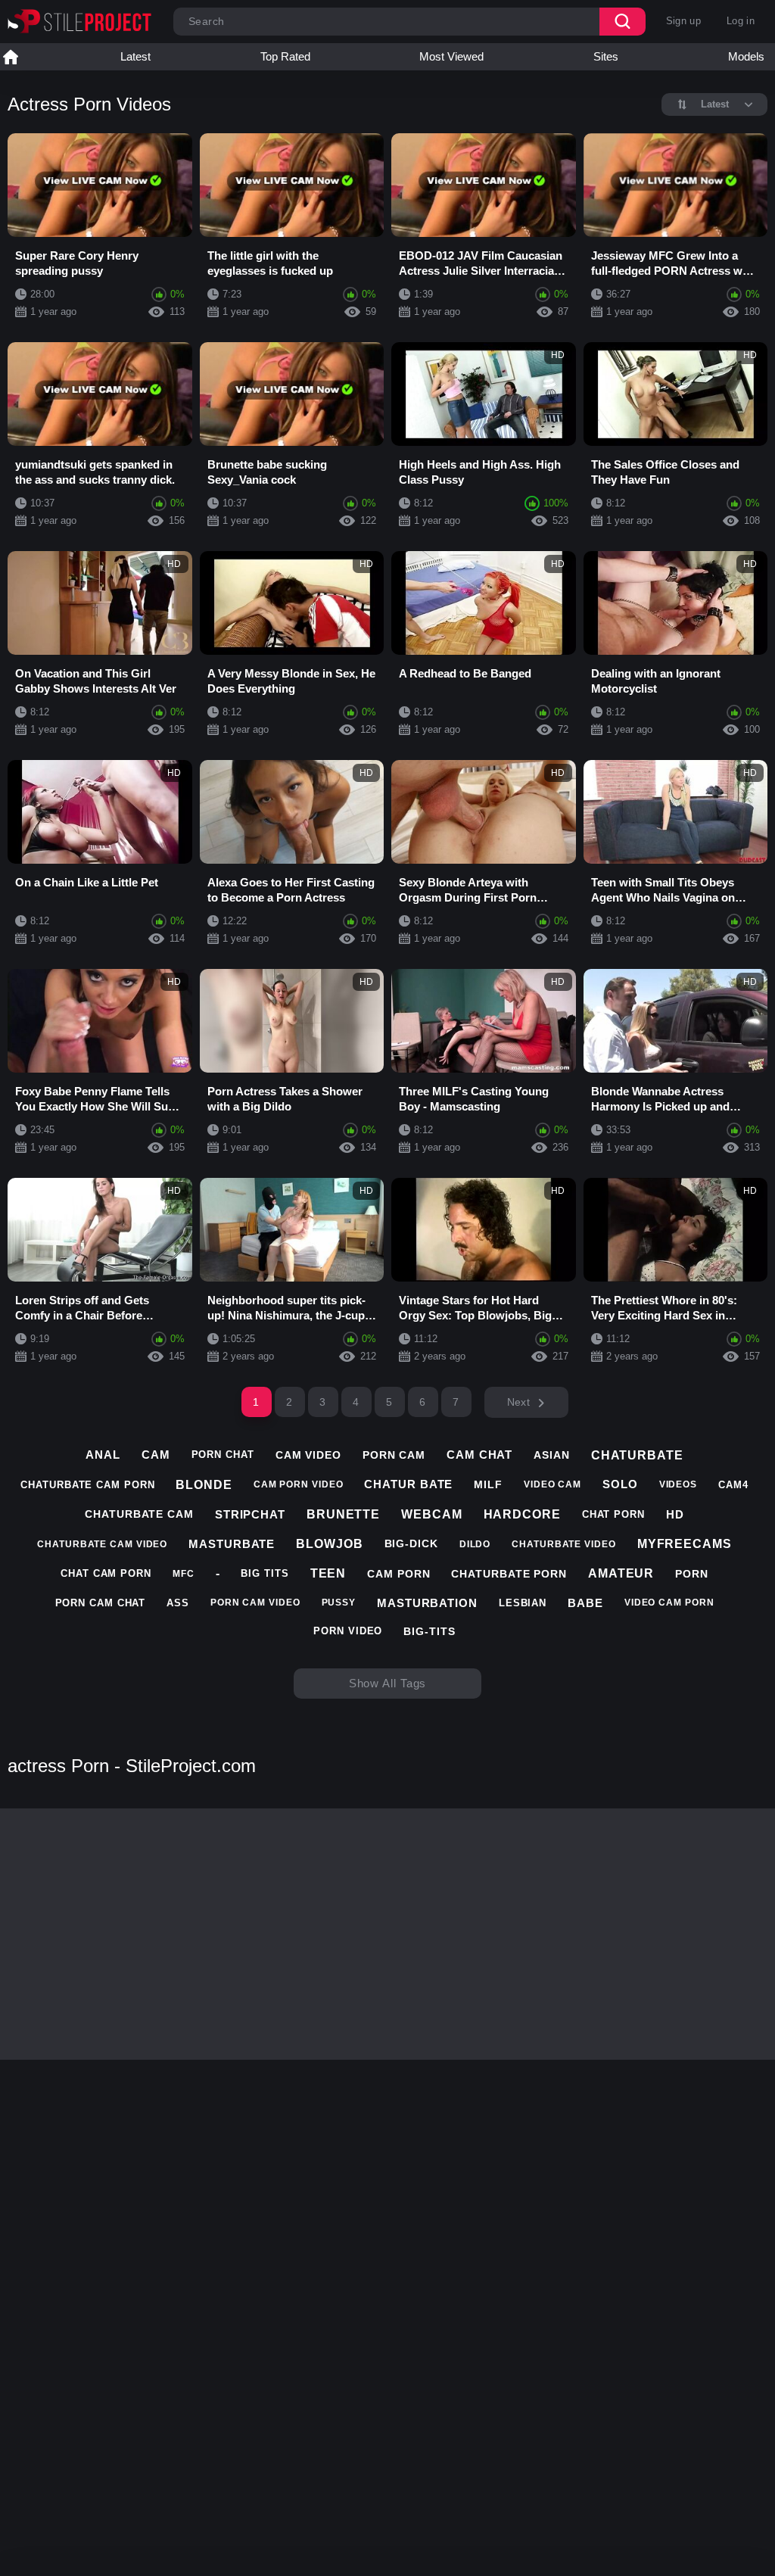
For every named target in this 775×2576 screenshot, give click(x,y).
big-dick (411, 1543)
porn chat (223, 1455)
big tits (265, 1573)
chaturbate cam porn (87, 1485)
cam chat (479, 1455)
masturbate (232, 1544)
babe (585, 1603)
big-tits (429, 1631)
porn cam (394, 1455)
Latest (135, 56)
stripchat (250, 1514)
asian (552, 1455)
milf (488, 1484)
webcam (431, 1514)
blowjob (329, 1544)
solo (620, 1484)
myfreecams (685, 1544)
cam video (308, 1455)
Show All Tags (388, 1683)
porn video (348, 1631)
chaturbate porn (509, 1574)
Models (746, 56)
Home (11, 57)
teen (328, 1573)
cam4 (733, 1485)
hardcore (522, 1514)
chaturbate (637, 1455)
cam (156, 1455)
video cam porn (669, 1603)
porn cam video (255, 1603)
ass (178, 1603)
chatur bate (408, 1484)
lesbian (523, 1603)
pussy (339, 1603)
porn (692, 1574)
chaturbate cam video (102, 1544)
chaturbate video (563, 1544)
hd (675, 1514)
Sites (606, 56)
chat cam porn (106, 1573)
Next (518, 1402)
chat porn (613, 1514)
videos (678, 1484)
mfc (184, 1574)
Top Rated (285, 56)
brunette (343, 1514)
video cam (552, 1484)
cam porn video (299, 1484)
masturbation (427, 1603)
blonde (204, 1485)
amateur (621, 1573)
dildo (475, 1544)
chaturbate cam (139, 1514)
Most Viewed (451, 56)
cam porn (398, 1574)
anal (103, 1455)
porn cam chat (101, 1603)
